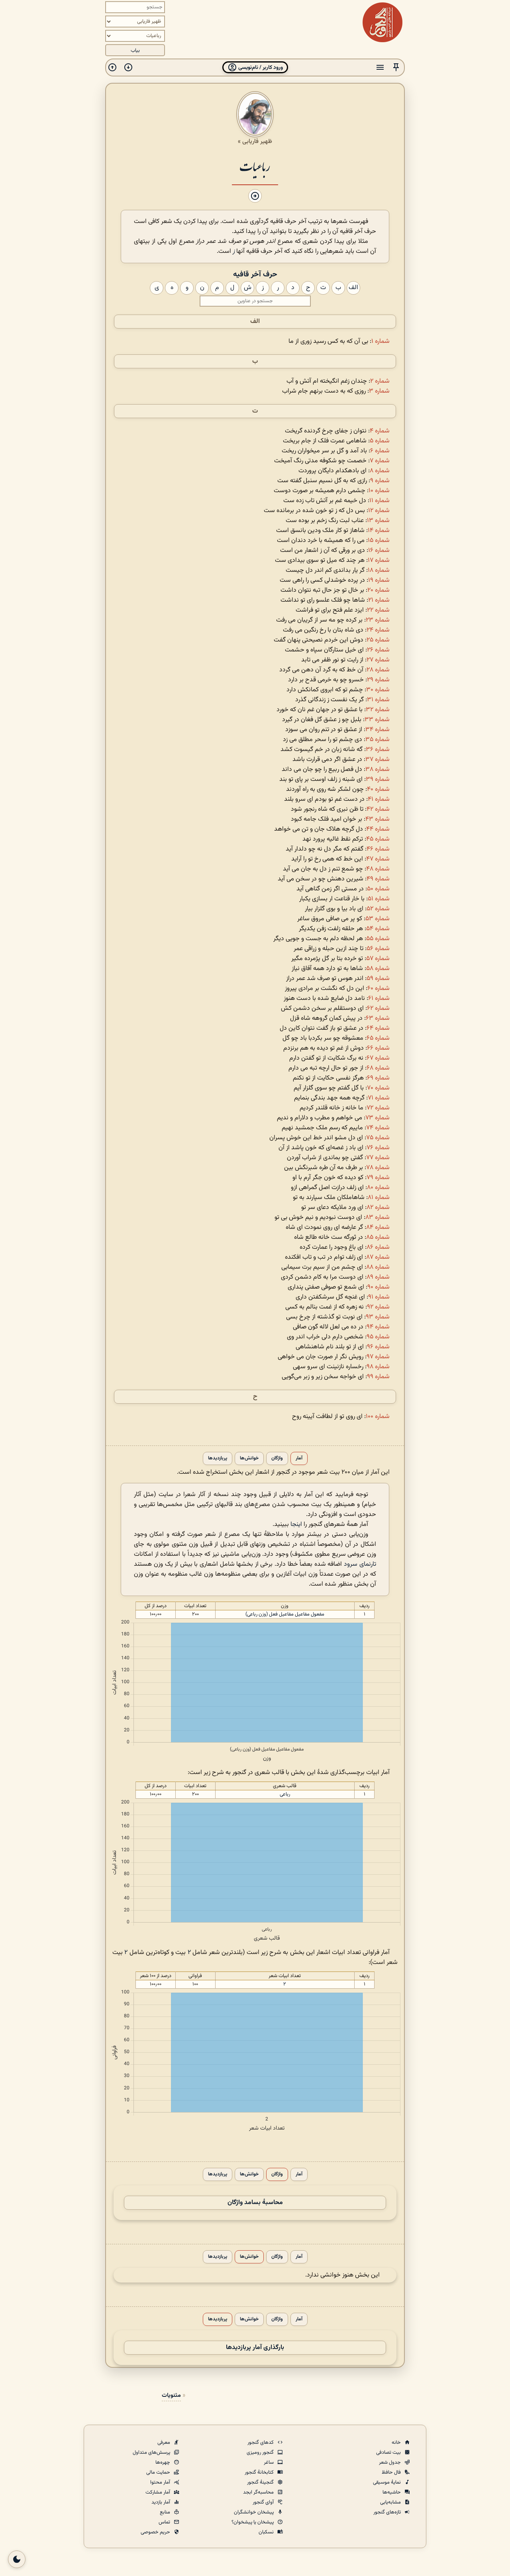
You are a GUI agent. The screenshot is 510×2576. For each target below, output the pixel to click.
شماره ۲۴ (378, 630)
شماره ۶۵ (378, 1038)
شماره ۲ (380, 381)
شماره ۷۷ (378, 1158)
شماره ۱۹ (379, 580)
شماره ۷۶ (378, 1148)
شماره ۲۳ (378, 620)
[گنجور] (382, 22)
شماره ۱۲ (379, 511)
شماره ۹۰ (379, 1287)
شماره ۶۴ (378, 1028)
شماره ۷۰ (378, 1088)
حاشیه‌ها (392, 2492)
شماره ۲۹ (378, 680)
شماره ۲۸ (378, 670)
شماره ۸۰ (378, 1188)
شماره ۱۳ (378, 521)
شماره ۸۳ (378, 1218)
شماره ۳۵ (378, 740)
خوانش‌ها (249, 1458)
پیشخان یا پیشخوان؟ (253, 2522)
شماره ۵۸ (378, 969)
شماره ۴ (380, 431)
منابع (166, 2512)
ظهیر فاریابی (257, 141)
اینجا (296, 1525)
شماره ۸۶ (378, 1247)
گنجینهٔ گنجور (261, 2482)
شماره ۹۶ (378, 1347)
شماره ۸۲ (378, 1208)
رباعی (285, 1794)
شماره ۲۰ (379, 590)
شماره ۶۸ (378, 1068)
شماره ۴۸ (378, 869)
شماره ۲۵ (378, 640)
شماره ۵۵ (378, 939)
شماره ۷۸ (378, 1168)
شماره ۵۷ (378, 959)
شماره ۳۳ (377, 720)
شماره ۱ (381, 341)
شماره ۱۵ (379, 541)
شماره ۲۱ (379, 600)
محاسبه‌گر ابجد (259, 2492)
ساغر (269, 2463)
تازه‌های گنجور (388, 2512)
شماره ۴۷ (378, 859)
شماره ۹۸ (378, 1367)
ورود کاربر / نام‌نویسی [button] (260, 67)
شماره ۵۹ (378, 979)
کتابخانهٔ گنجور (260, 2472)
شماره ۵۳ (378, 919)
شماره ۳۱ (378, 700)
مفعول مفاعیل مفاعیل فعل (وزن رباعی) (285, 1614)
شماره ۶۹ (378, 1078)
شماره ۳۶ (378, 750)
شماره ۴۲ (378, 809)
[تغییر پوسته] (17, 2559)
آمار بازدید (161, 2502)
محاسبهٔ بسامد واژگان (255, 2203)
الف (255, 322)
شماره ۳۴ (378, 730)
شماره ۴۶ (378, 849)
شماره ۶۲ (378, 1008)
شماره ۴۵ (378, 839)
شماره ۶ (380, 451)
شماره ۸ (380, 471)
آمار (299, 1458)
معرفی (164, 2443)
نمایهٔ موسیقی (387, 2482)
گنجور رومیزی (261, 2453)
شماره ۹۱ (379, 1297)
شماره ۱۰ (379, 491)
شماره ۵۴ (378, 929)
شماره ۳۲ (378, 710)
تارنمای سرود (360, 1564)
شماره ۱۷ (379, 560)
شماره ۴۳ (378, 819)
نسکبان (267, 2532)
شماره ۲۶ (378, 650)
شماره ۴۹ (378, 879)
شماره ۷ (380, 461)
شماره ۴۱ (379, 799)
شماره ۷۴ (378, 1128)
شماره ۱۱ (380, 501)
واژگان (277, 1458)
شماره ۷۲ (378, 1108)
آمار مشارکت (158, 2492)
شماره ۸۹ (378, 1277)
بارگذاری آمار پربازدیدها (255, 2348)
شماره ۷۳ (378, 1118)
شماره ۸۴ (378, 1227)
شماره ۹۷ (378, 1357)
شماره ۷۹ (378, 1178)
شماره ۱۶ (379, 551)
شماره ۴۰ (378, 789)
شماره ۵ (380, 441)
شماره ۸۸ (378, 1267)
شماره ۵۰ (378, 889)
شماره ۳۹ (378, 779)
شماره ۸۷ (378, 1257)
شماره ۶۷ (378, 1058)
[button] (396, 67)
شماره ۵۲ (378, 909)
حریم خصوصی (156, 2532)
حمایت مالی (159, 2472)
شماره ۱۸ (379, 570)
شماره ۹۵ (378, 1337)
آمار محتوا (161, 2482)
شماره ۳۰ (378, 690)
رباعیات (255, 166)
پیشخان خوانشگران (254, 2512)
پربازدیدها (218, 1458)
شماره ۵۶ (378, 949)
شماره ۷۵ (378, 1138)
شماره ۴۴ (378, 829)
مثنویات (171, 2395)
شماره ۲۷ (378, 660)
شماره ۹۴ (378, 1327)
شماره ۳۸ (378, 770)
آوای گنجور (264, 2502)
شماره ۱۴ (379, 531)
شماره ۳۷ (378, 760)
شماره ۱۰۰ (378, 1417)
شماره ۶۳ (378, 1018)
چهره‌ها (163, 2463)
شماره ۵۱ (379, 899)
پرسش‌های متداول (152, 2453)
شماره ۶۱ (379, 999)
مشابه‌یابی (391, 2502)
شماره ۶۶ (378, 1048)
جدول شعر (390, 2463)
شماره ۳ (379, 391)
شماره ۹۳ (378, 1317)
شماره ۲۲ (378, 610)
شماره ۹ (380, 481)
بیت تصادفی (389, 2453)
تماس (165, 2522)
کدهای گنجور (261, 2443)
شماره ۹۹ (378, 1377)
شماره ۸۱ (379, 1198)
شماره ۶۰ (379, 989)
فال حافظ (392, 2472)
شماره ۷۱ (379, 1098)
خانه (397, 2443)
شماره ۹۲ (378, 1307)
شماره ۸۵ (378, 1237)
